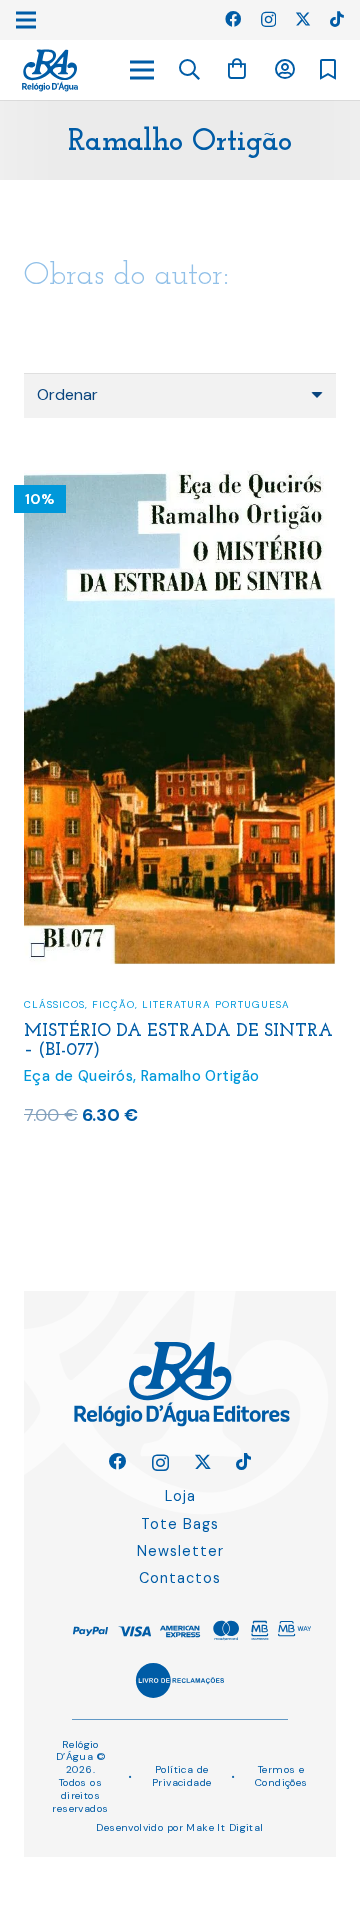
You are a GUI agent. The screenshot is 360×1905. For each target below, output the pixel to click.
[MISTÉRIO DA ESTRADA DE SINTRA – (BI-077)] (180, 482)
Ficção (113, 1004)
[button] (190, 70)
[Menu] (142, 70)
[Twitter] (303, 19)
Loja (180, 1496)
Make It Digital (224, 1827)
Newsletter (180, 1551)
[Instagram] (268, 20)
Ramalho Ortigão (200, 1076)
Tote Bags (180, 1524)
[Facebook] (233, 19)
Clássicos (54, 1004)
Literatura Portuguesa (216, 1004)
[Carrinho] (237, 69)
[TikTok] (337, 19)
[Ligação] (50, 70)
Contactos (180, 1578)
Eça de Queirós (78, 1076)
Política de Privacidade (182, 1776)
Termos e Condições (281, 1776)
